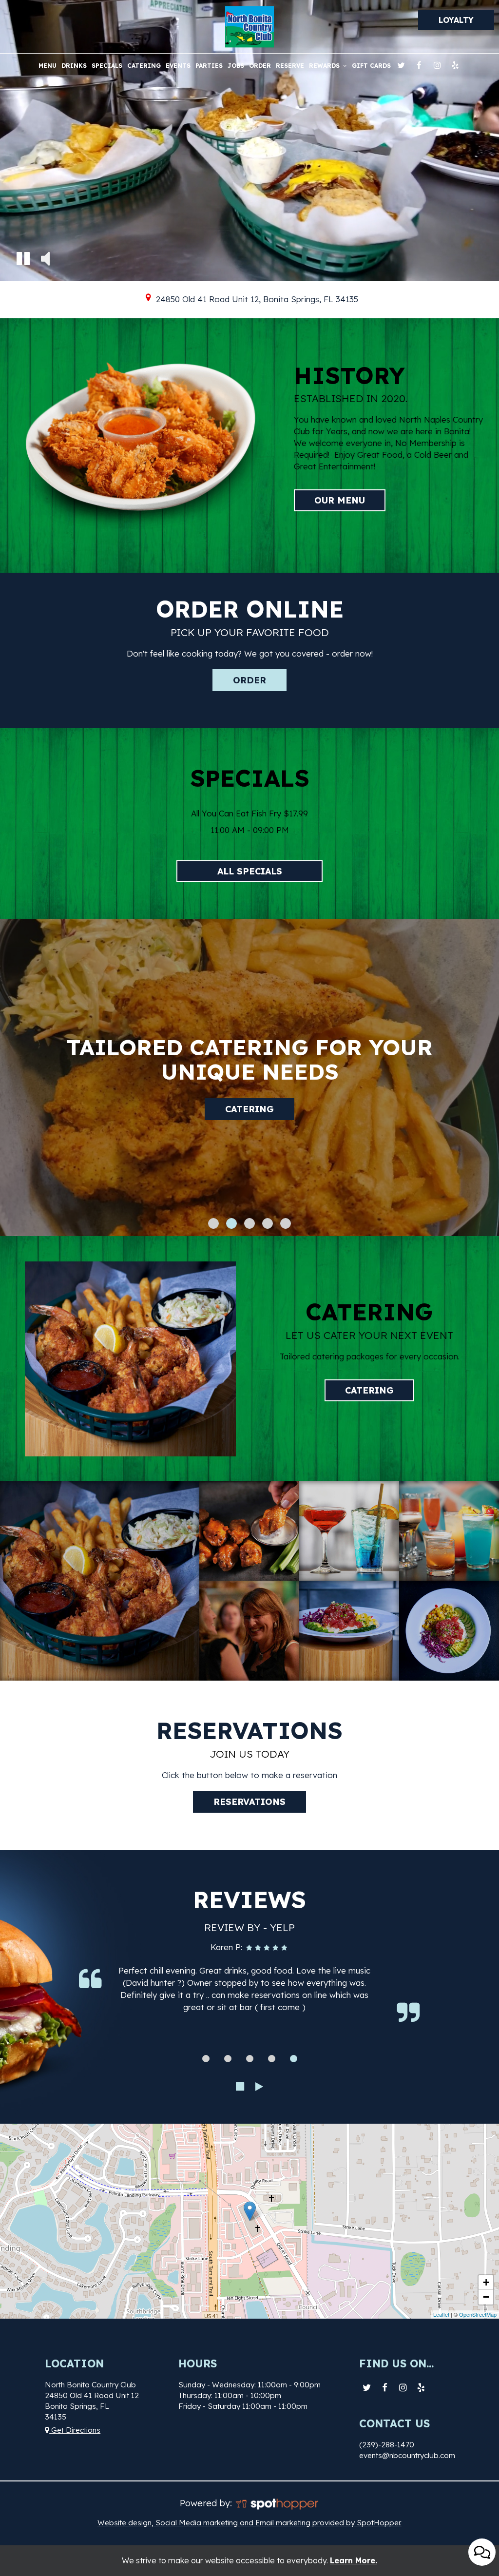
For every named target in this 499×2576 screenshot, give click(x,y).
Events (178, 66)
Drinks (74, 66)
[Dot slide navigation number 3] (249, 1223)
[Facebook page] (419, 65)
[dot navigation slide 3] (250, 2059)
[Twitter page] (401, 65)
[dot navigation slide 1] (206, 2059)
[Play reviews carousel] (259, 2087)
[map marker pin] (148, 298)
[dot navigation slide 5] (294, 2059)
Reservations (249, 1097)
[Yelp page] (455, 65)
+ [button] (486, 2282)
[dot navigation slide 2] (228, 2059)
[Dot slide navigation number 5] (286, 1223)
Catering (144, 66)
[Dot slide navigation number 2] (231, 1223)
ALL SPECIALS (250, 871)
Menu (48, 66)
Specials (107, 66)
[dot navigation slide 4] (272, 2059)
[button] (23, 260)
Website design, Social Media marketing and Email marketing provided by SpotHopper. (249, 2523)
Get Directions (75, 2430)
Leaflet (441, 2314)
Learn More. (354, 2560)
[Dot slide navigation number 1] (213, 1223)
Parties (209, 66)
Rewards (325, 66)
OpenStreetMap (478, 2314)
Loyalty (456, 20)
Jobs (236, 66)
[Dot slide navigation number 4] (268, 1223)
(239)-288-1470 (387, 2445)
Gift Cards (371, 66)
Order (260, 66)
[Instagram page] (437, 65)
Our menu (329, 500)
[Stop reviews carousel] (240, 2087)
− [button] (486, 2297)
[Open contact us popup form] (482, 2552)
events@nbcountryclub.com (407, 2455)
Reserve (290, 66)
